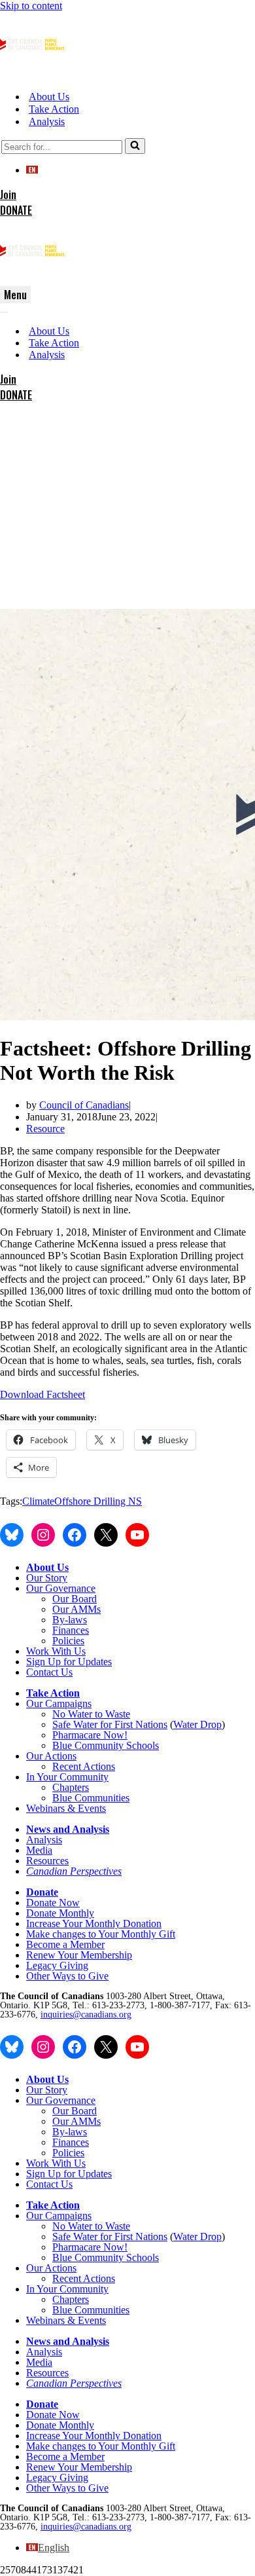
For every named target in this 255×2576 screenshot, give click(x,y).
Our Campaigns (59, 1703)
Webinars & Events (66, 1808)
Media (39, 1850)
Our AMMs (76, 1609)
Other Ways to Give (67, 1976)
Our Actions (51, 1756)
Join (8, 194)
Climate (38, 1501)
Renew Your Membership (79, 1955)
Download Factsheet (42, 1394)
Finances (71, 1630)
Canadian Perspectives (74, 1871)
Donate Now (53, 1903)
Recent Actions (84, 1766)
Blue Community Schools (106, 1745)
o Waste (114, 1714)
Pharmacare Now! (90, 1735)
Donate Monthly (60, 1913)
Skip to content (31, 6)
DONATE (16, 210)
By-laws (70, 1620)
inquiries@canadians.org (86, 2015)
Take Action (54, 109)
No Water (74, 1714)
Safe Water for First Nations (110, 1724)
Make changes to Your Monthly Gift (101, 1934)
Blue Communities (91, 1798)
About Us (49, 97)
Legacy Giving (57, 1965)
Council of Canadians (84, 1105)
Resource (45, 1129)
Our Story (47, 1578)
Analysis (47, 121)
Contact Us (49, 1672)
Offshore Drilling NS (98, 1501)
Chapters (71, 1787)
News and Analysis (68, 1829)
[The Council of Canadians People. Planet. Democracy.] (33, 74)
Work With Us (56, 1651)
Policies (68, 1641)
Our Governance (61, 1588)
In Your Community (67, 1777)
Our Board (75, 1599)
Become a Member (65, 1944)
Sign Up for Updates (69, 1662)
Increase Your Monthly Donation (94, 1923)
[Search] (135, 146)
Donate (42, 1892)
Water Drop (197, 1724)
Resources (47, 1861)
